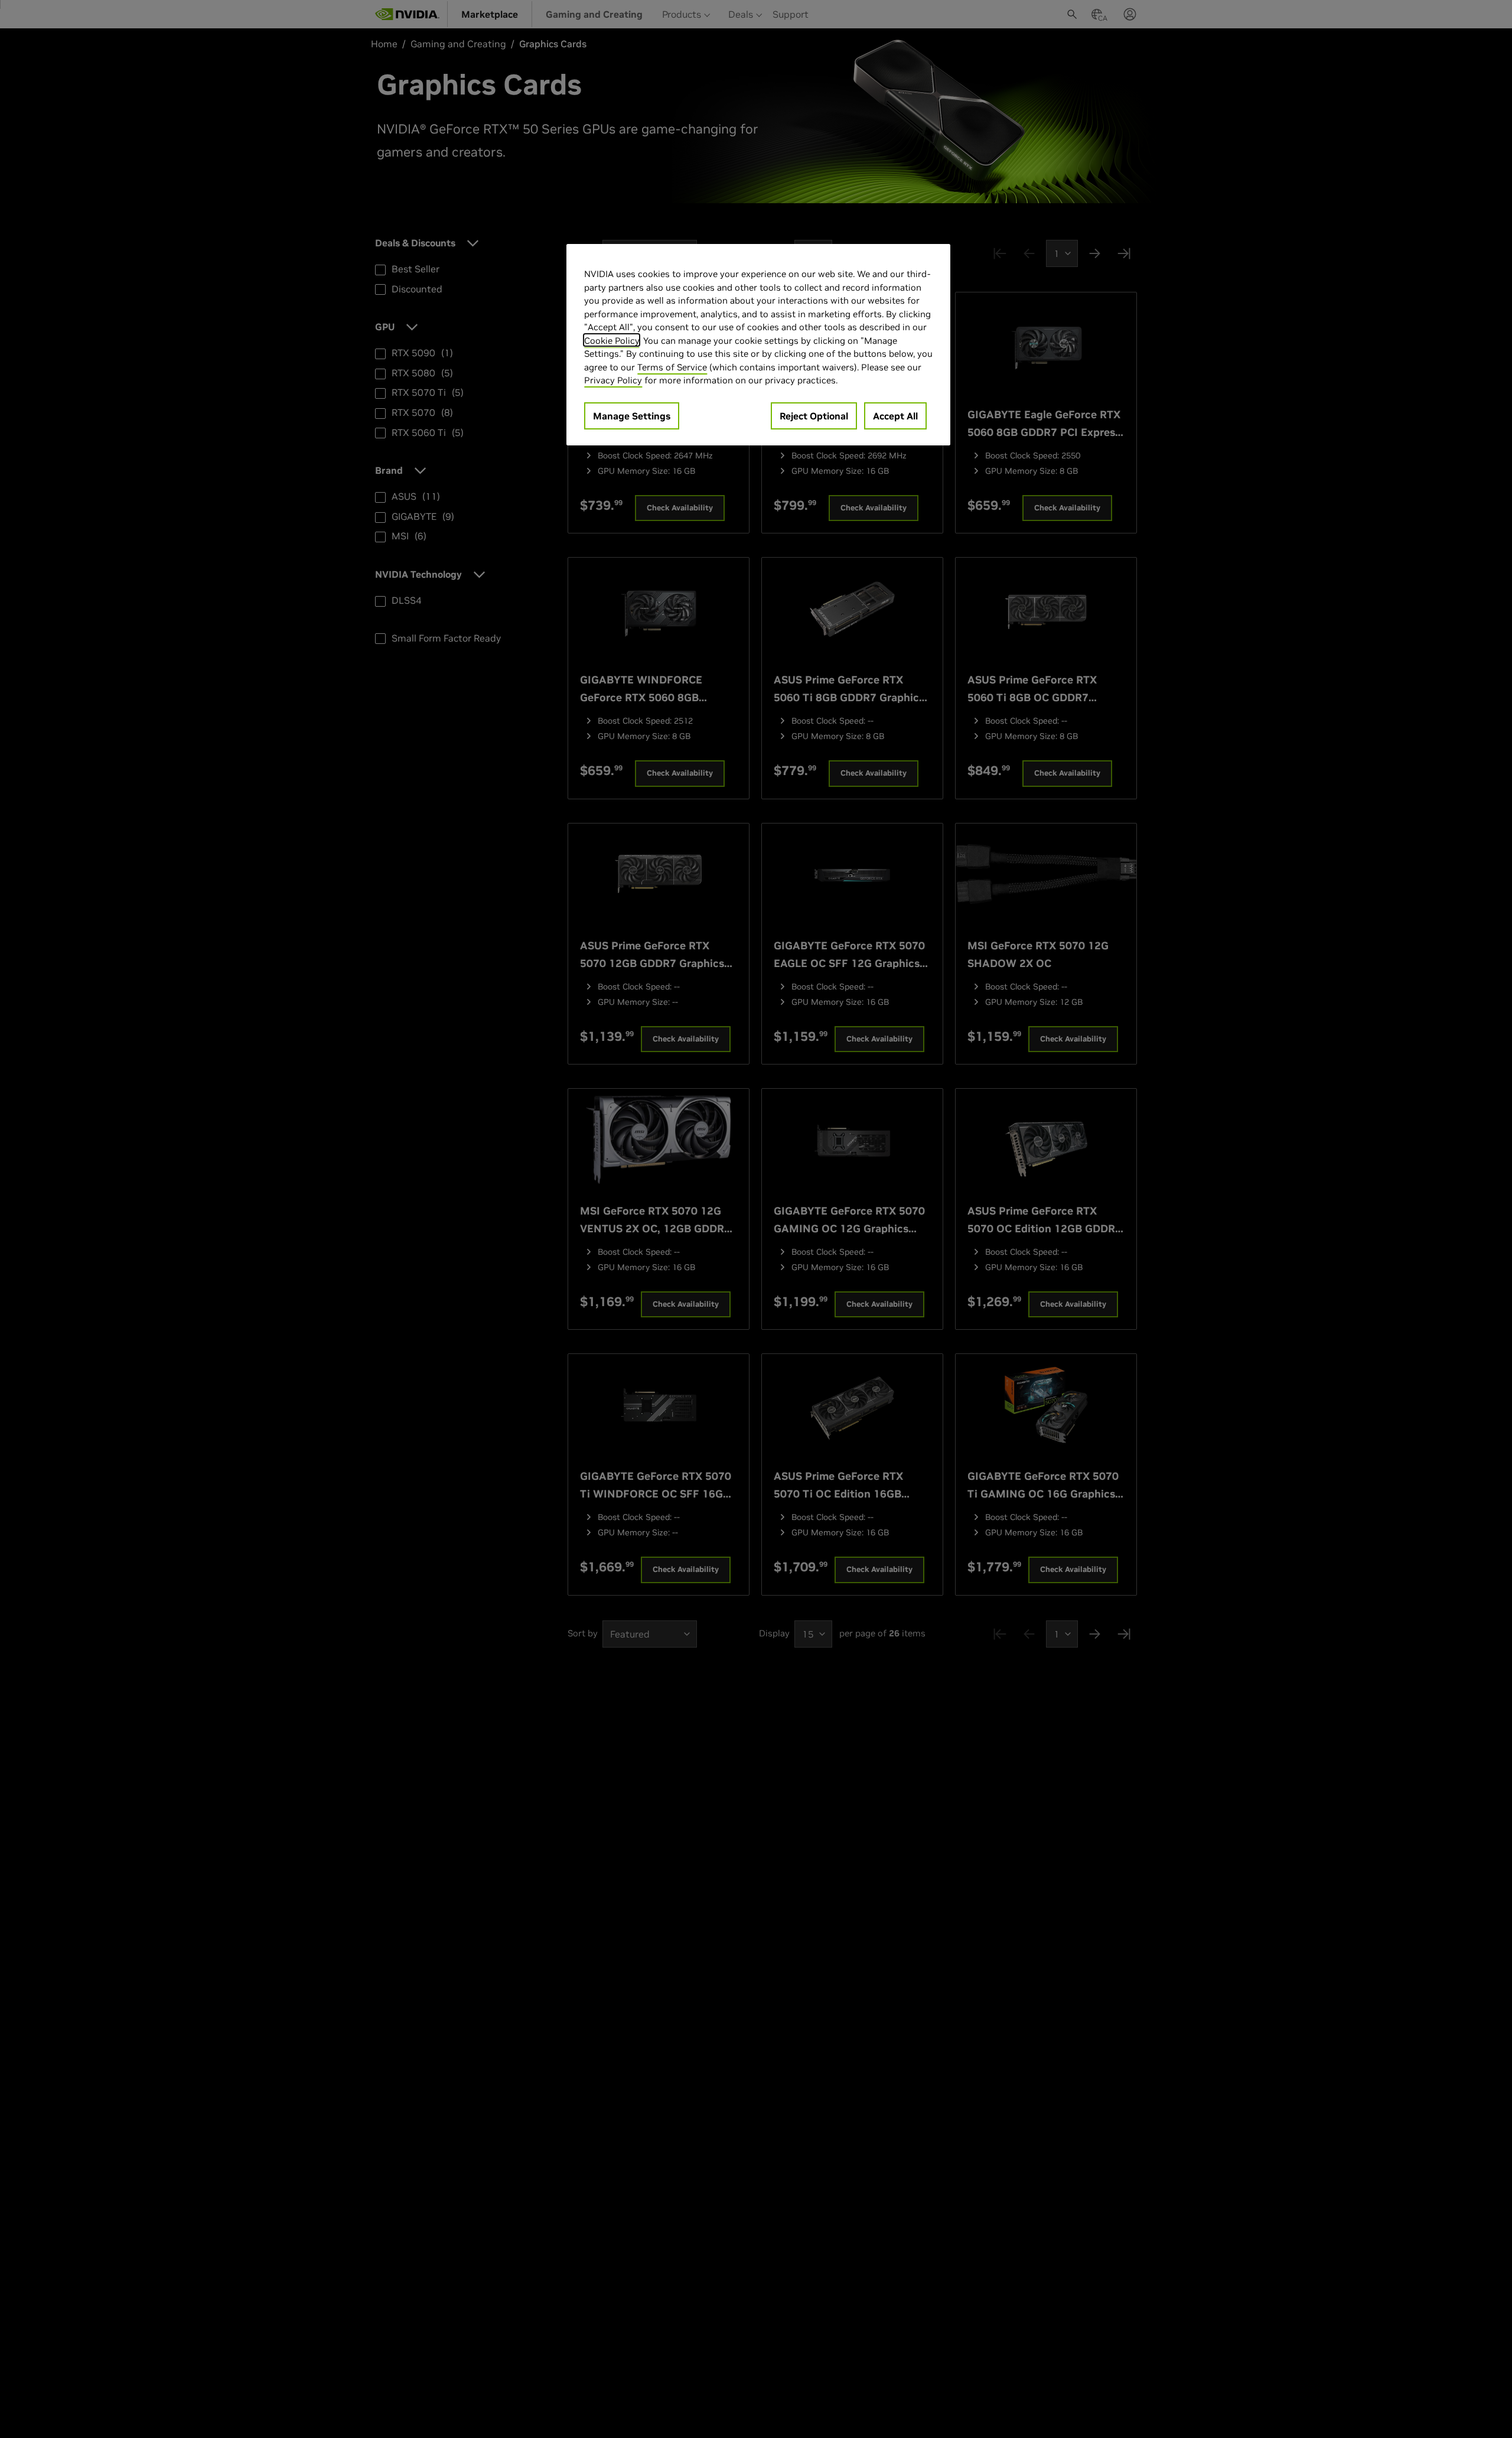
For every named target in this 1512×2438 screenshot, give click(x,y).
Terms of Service (672, 367)
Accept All (895, 415)
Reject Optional (814, 415)
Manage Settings (632, 415)
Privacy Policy (613, 380)
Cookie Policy (612, 340)
